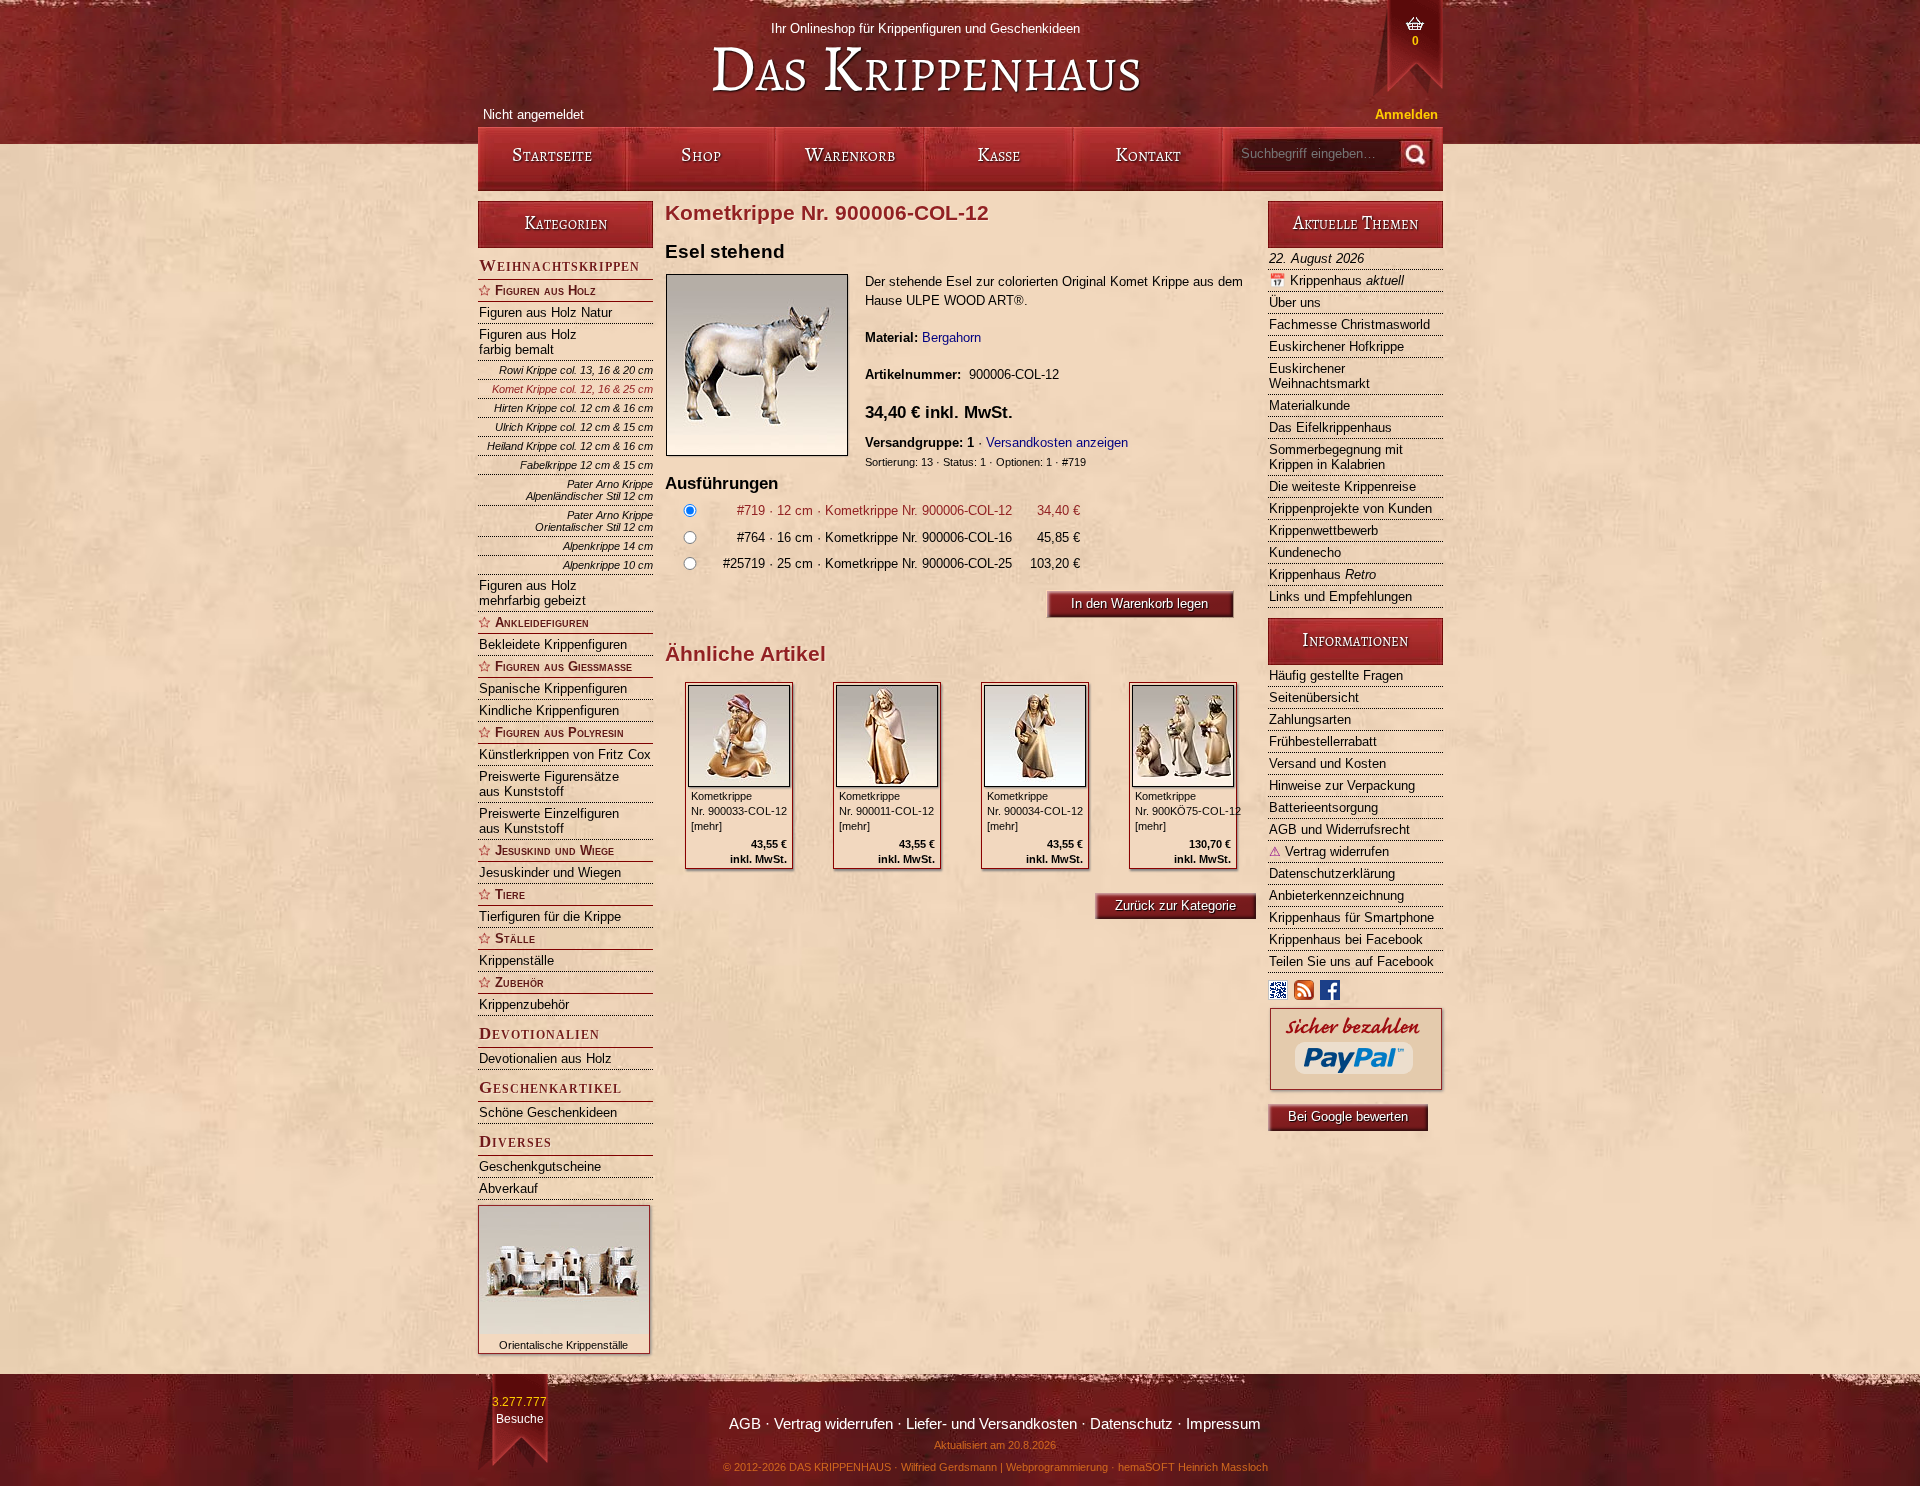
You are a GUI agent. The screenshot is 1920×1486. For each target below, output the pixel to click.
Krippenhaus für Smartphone (1351, 917)
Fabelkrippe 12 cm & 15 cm (586, 465)
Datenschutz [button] (1131, 1424)
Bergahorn (951, 337)
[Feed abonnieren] (1305, 994)
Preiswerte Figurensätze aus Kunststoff (549, 784)
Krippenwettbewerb (1323, 530)
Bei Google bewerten (1348, 1116)
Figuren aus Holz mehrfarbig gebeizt (532, 593)
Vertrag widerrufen (1329, 851)
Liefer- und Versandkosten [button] (991, 1424)
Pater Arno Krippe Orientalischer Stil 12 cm (594, 521)
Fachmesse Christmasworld (1349, 324)
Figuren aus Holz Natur (545, 312)
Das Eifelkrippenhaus (1330, 427)
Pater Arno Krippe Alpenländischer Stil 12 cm (589, 490)
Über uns (1295, 302)
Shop (701, 154)
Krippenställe (516, 960)
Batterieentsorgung (1323, 807)
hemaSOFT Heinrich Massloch (1193, 1467)
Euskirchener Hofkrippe (1336, 346)
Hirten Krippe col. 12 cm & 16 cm (573, 408)
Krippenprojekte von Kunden (1350, 508)
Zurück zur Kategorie (1175, 905)
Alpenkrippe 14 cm (608, 546)
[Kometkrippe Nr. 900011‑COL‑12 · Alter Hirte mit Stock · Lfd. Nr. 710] (887, 736)
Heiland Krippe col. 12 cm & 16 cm (570, 446)
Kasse (998, 154)
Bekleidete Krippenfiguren (553, 644)
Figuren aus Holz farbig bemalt (528, 342)
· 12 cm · (908, 510)
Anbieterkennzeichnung (1336, 895)
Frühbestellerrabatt (1323, 741)
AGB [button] (745, 1424)
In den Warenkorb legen (1139, 603)
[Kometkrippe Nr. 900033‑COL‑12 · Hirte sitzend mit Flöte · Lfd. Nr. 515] (739, 736)
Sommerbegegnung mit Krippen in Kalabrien (1336, 457)
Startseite (552, 154)
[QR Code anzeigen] (1279, 994)
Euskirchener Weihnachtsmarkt (1319, 376)
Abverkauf (508, 1188)
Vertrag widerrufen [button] (833, 1424)
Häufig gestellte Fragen (1336, 675)
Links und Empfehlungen (1340, 596)
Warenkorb (850, 154)
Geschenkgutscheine (540, 1166)
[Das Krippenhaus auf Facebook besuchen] (1331, 994)
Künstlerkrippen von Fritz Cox (565, 754)
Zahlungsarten (1310, 719)
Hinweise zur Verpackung (1342, 785)
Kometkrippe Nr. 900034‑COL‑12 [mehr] (1035, 811)
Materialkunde (1309, 405)
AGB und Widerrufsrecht (1339, 829)
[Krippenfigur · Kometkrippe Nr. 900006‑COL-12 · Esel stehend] (765, 365)
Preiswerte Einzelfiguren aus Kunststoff (549, 821)
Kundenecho (1305, 552)
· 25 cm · (901, 563)
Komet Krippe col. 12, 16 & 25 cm (572, 389)
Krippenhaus (1336, 280)
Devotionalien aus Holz (545, 1058)
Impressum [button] (1223, 1424)
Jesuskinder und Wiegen (550, 872)
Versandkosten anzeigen (1057, 442)
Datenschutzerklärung (1332, 873)
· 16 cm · (908, 537)
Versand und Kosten (1327, 763)
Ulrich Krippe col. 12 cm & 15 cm (574, 427)
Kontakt (1148, 154)
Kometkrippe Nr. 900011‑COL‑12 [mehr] (886, 811)
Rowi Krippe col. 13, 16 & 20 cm (576, 370)
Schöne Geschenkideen (548, 1112)
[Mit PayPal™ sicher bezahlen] (1356, 1084)
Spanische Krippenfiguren (553, 688)
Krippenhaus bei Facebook (1346, 939)
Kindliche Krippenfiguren (549, 710)
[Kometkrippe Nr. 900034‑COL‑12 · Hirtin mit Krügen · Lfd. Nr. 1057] (1035, 736)
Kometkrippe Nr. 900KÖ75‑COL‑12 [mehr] (1188, 811)
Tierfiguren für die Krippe (550, 916)
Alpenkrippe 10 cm (608, 565)
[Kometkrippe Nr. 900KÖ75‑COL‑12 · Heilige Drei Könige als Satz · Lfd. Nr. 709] (1183, 736)
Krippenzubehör (524, 1004)
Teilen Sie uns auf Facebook (1351, 961)
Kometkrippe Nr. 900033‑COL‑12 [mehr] (739, 811)
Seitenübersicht (1314, 697)
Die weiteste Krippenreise (1342, 486)
